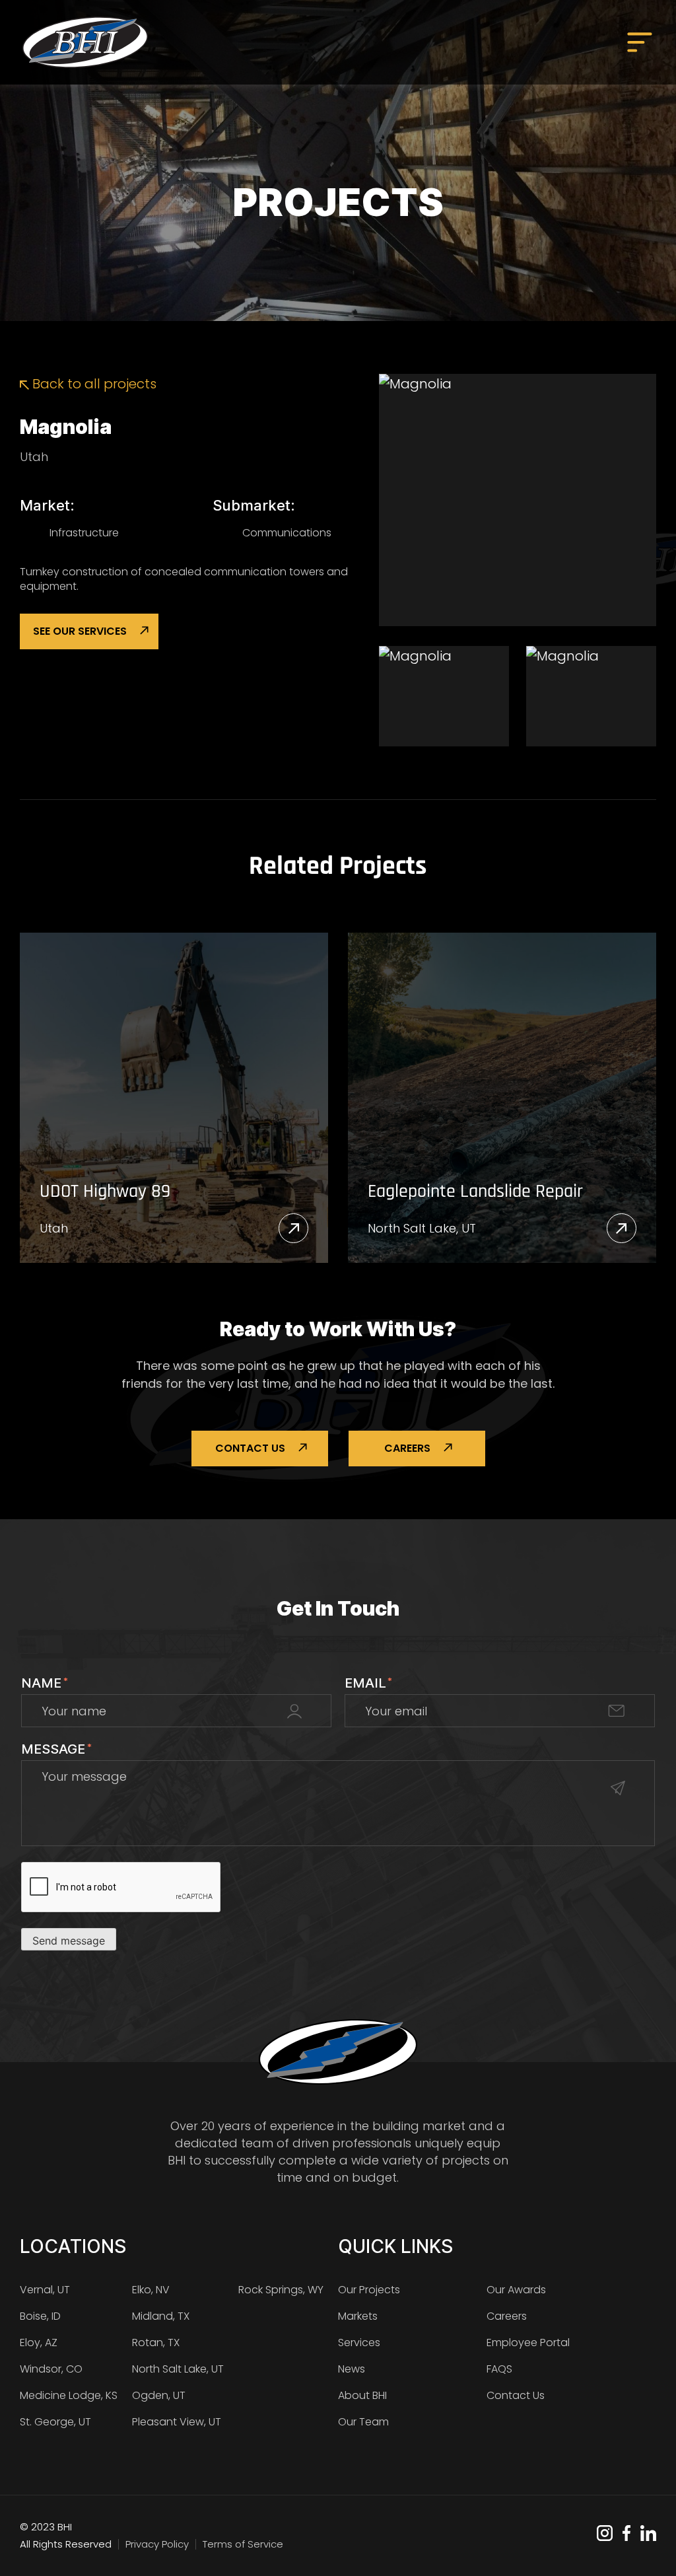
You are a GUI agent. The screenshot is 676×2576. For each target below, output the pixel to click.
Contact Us (250, 1448)
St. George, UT (55, 2422)
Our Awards (516, 2290)
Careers (407, 1448)
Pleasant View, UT (177, 2422)
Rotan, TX (156, 2343)
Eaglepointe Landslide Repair (475, 1192)
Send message (69, 1941)
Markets (358, 2316)
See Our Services (80, 631)
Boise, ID (40, 2316)
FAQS (499, 2369)
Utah (34, 457)
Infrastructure (84, 533)
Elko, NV (151, 2290)
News (352, 2369)
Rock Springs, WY (281, 2290)
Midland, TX (161, 2316)
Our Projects (369, 2290)
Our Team (363, 2422)
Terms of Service (243, 2544)
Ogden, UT (159, 2395)
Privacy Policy (157, 2544)
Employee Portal (528, 2343)
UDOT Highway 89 (105, 1192)
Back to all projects (93, 384)
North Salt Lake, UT (422, 1228)
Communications (287, 533)
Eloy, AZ (39, 2343)
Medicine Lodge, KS (69, 2395)
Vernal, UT (45, 2290)
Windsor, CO (51, 2369)
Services (359, 2343)
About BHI (362, 2395)
